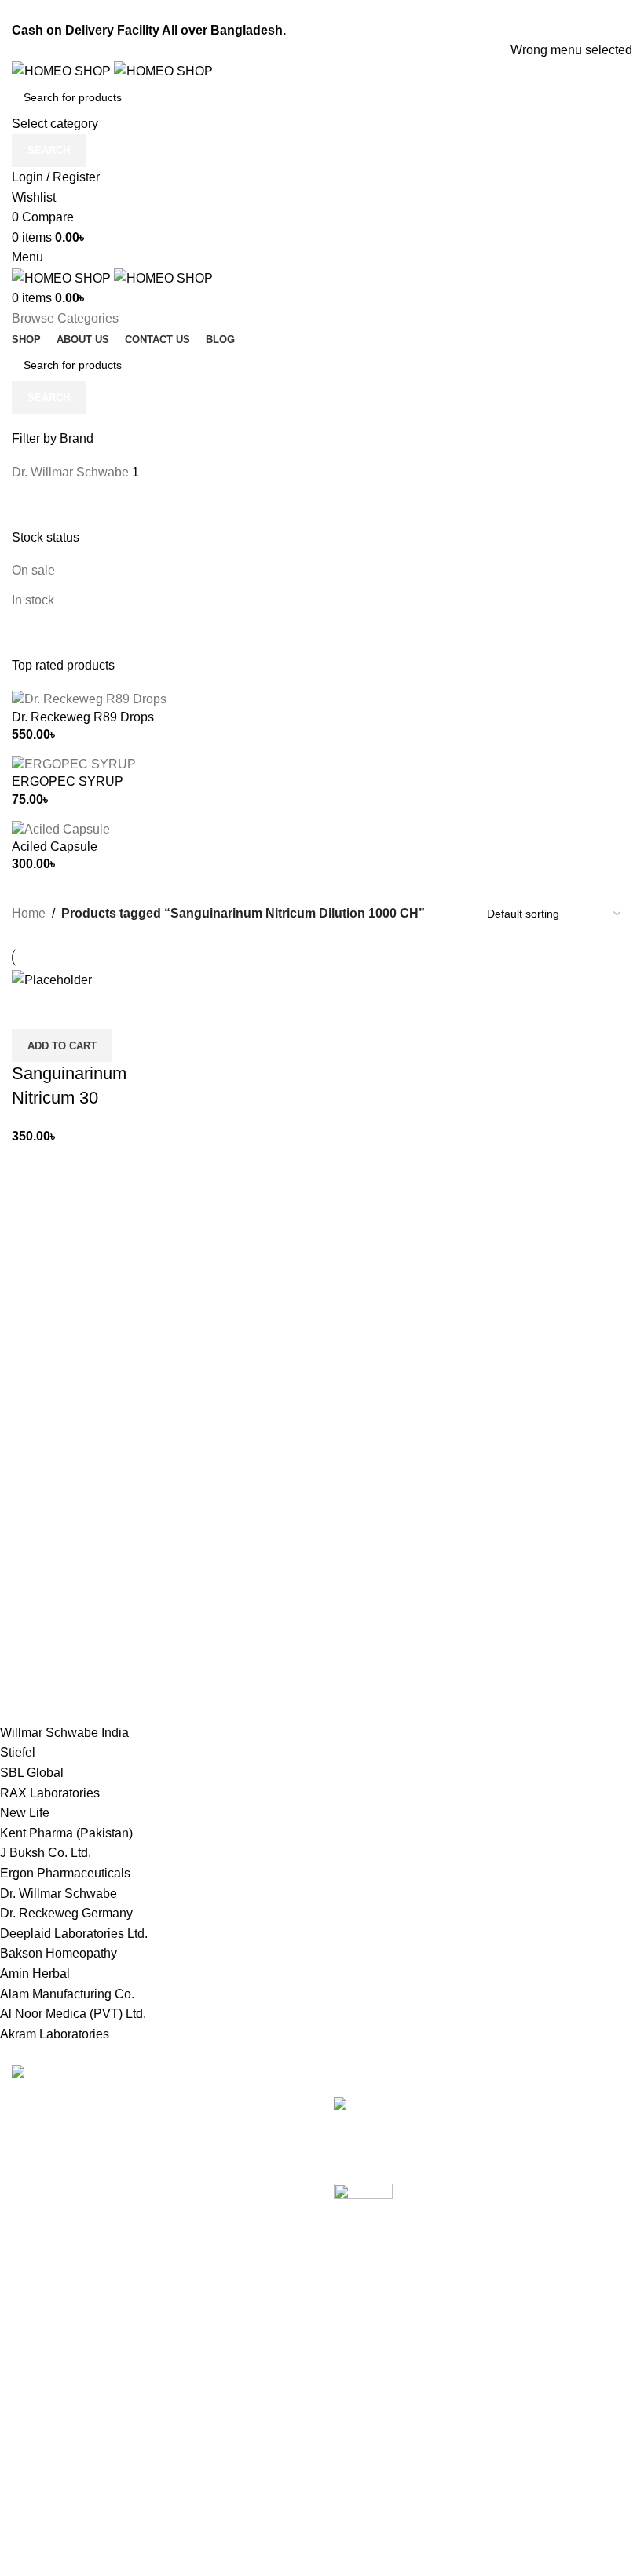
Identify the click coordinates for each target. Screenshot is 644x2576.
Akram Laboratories (55, 2034)
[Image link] (61, 2074)
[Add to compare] (31, 1009)
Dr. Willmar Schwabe (59, 1894)
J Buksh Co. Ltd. (46, 1853)
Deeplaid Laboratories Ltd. (74, 1934)
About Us (252, 2492)
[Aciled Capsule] (61, 828)
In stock (33, 600)
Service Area (262, 2521)
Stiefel (18, 1752)
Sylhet (29, 2550)
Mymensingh (48, 2462)
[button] (62, 1045)
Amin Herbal (35, 1974)
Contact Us (257, 2433)
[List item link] (161, 2195)
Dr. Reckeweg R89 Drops (83, 717)
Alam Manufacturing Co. (67, 1994)
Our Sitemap (261, 2462)
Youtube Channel (490, 2433)
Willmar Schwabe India (64, 1733)
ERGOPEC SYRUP (68, 781)
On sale (33, 570)
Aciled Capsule (55, 847)
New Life (25, 1813)
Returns (248, 2374)
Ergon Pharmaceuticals (65, 1873)
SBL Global (32, 1773)
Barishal (35, 2404)
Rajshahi (37, 2492)
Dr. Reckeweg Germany (66, 1913)
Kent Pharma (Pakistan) (66, 1833)
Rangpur (36, 2521)
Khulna (32, 2433)
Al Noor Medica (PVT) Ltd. (73, 2014)
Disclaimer (256, 2550)
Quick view (74, 1009)
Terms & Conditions (281, 2404)
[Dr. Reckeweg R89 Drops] (89, 699)
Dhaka (30, 2345)
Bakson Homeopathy (59, 1953)
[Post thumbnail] (483, 2114)
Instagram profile (488, 2345)
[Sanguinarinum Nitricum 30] (52, 979)
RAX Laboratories (50, 1793)
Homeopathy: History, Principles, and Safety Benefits (480, 2239)
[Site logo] (63, 70)
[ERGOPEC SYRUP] (74, 763)
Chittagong (42, 2374)
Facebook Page (486, 2374)
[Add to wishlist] (116, 1009)
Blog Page (471, 2404)
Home (29, 913)
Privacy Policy (266, 2345)
